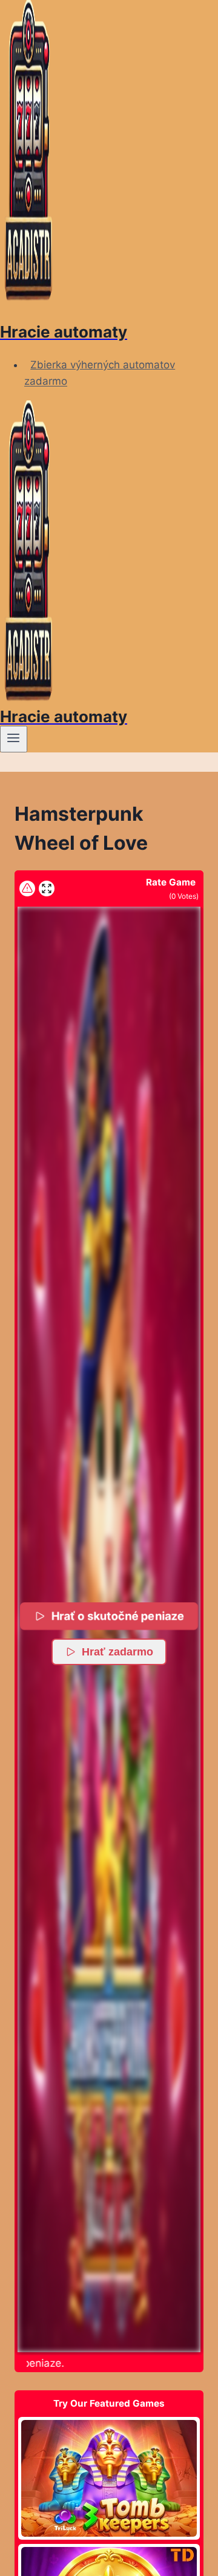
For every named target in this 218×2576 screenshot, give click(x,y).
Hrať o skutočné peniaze (118, 1616)
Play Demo (109, 2478)
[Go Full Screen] (47, 889)
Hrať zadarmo (117, 1652)
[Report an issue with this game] (27, 889)
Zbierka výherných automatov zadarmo (100, 373)
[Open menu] (14, 739)
